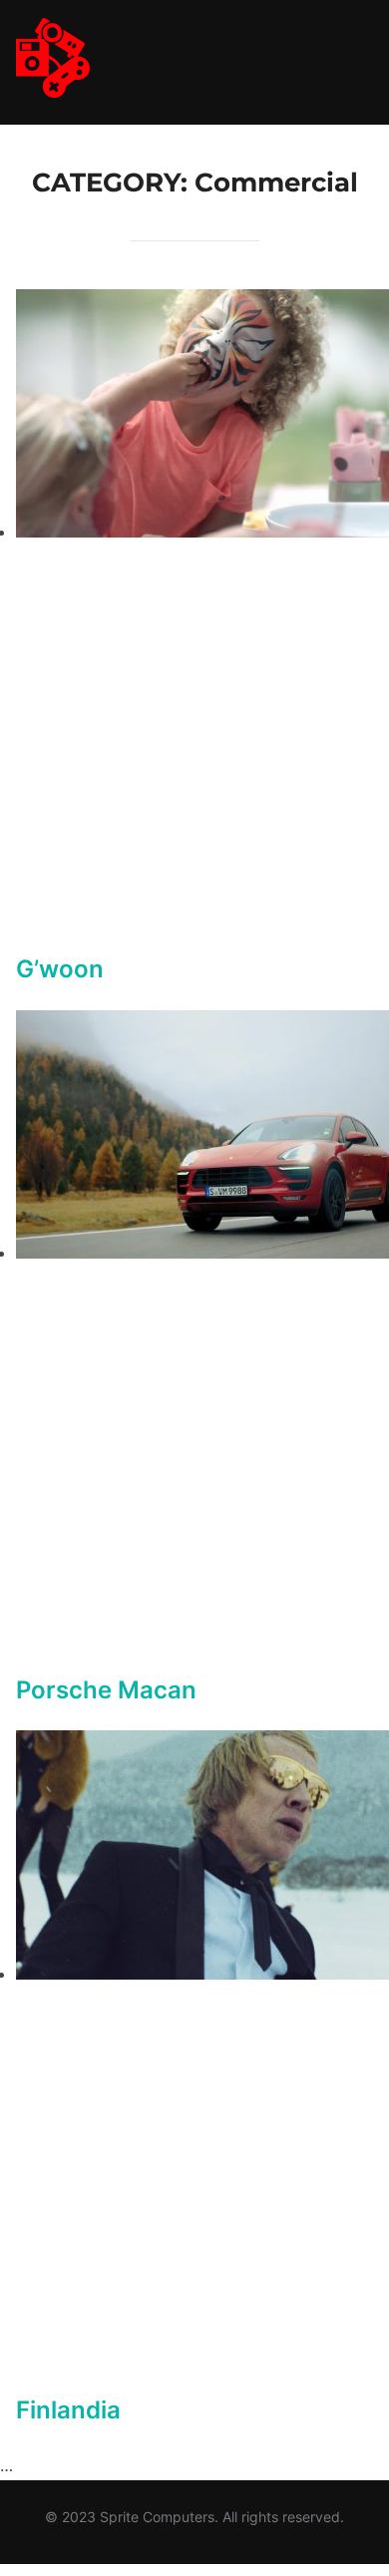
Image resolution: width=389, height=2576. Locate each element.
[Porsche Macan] (202, 1253)
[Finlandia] (202, 1974)
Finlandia (68, 2410)
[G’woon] (202, 532)
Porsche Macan (106, 1690)
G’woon (60, 969)
